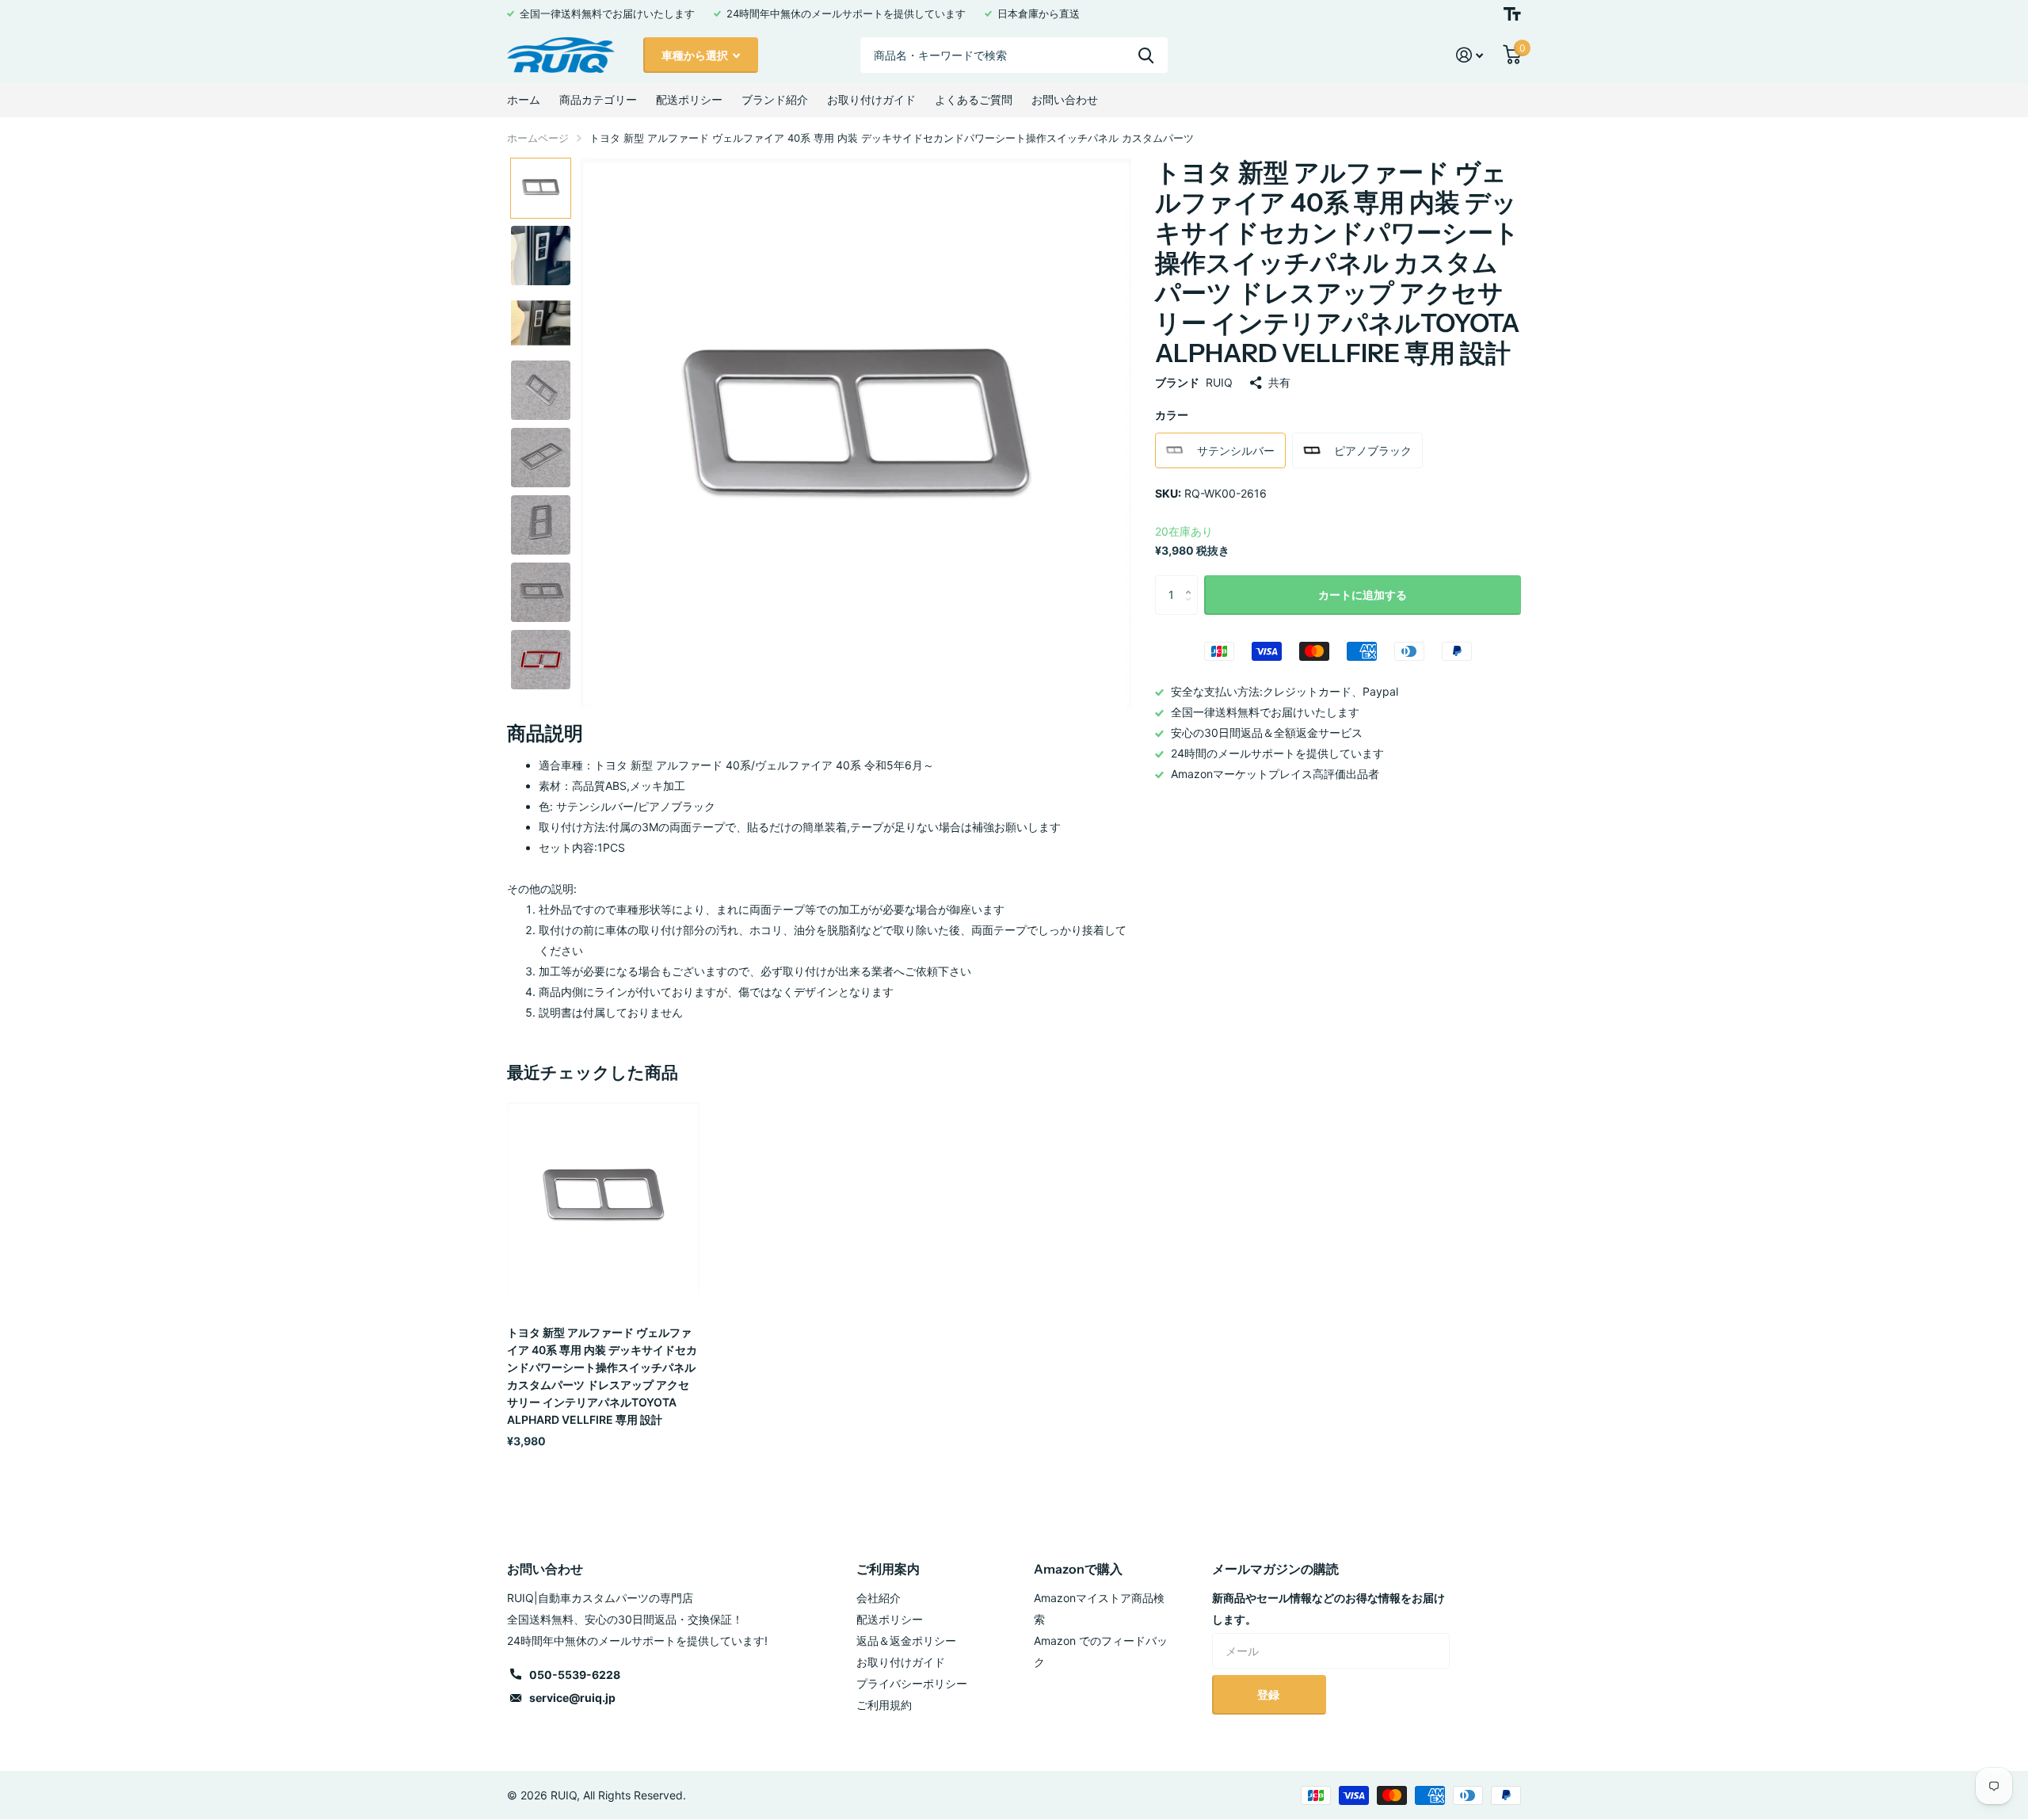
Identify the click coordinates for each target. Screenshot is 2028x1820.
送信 (1146, 55)
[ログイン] (1470, 55)
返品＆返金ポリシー (906, 1641)
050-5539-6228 (575, 1675)
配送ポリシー (689, 99)
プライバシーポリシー (912, 1683)
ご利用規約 (884, 1705)
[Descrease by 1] (1192, 609)
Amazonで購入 (1078, 1569)
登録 (1269, 1694)
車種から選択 (696, 55)
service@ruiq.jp (572, 1698)
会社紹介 (879, 1598)
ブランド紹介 (775, 99)
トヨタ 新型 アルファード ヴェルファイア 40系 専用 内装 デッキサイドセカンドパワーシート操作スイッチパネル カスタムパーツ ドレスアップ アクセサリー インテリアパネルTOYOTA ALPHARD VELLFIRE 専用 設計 (602, 1376)
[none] (541, 188)
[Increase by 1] (1192, 581)
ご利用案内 (888, 1569)
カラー (1172, 415)
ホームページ (538, 138)
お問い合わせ (1065, 99)
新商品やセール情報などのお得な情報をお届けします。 (1328, 1608)
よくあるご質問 (974, 99)
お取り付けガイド (871, 99)
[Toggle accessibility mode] (1512, 14)
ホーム (524, 99)
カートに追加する (1363, 595)
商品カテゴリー (598, 99)
